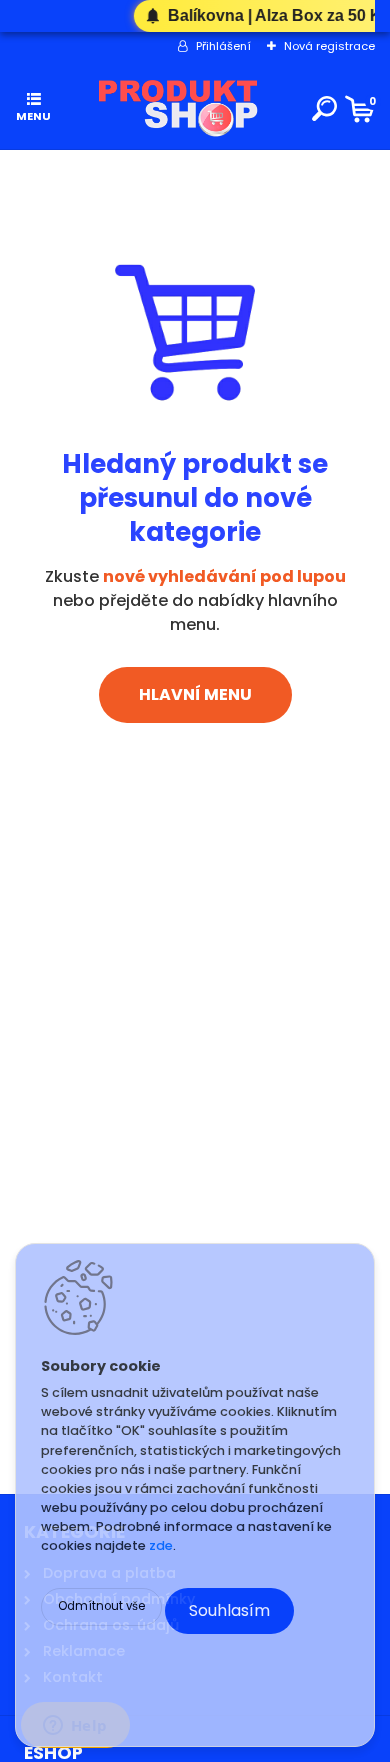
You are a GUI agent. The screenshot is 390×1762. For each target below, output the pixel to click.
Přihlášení (223, 46)
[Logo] (178, 109)
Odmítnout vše (101, 1606)
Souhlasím (229, 1610)
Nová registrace (329, 46)
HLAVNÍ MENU (195, 694)
